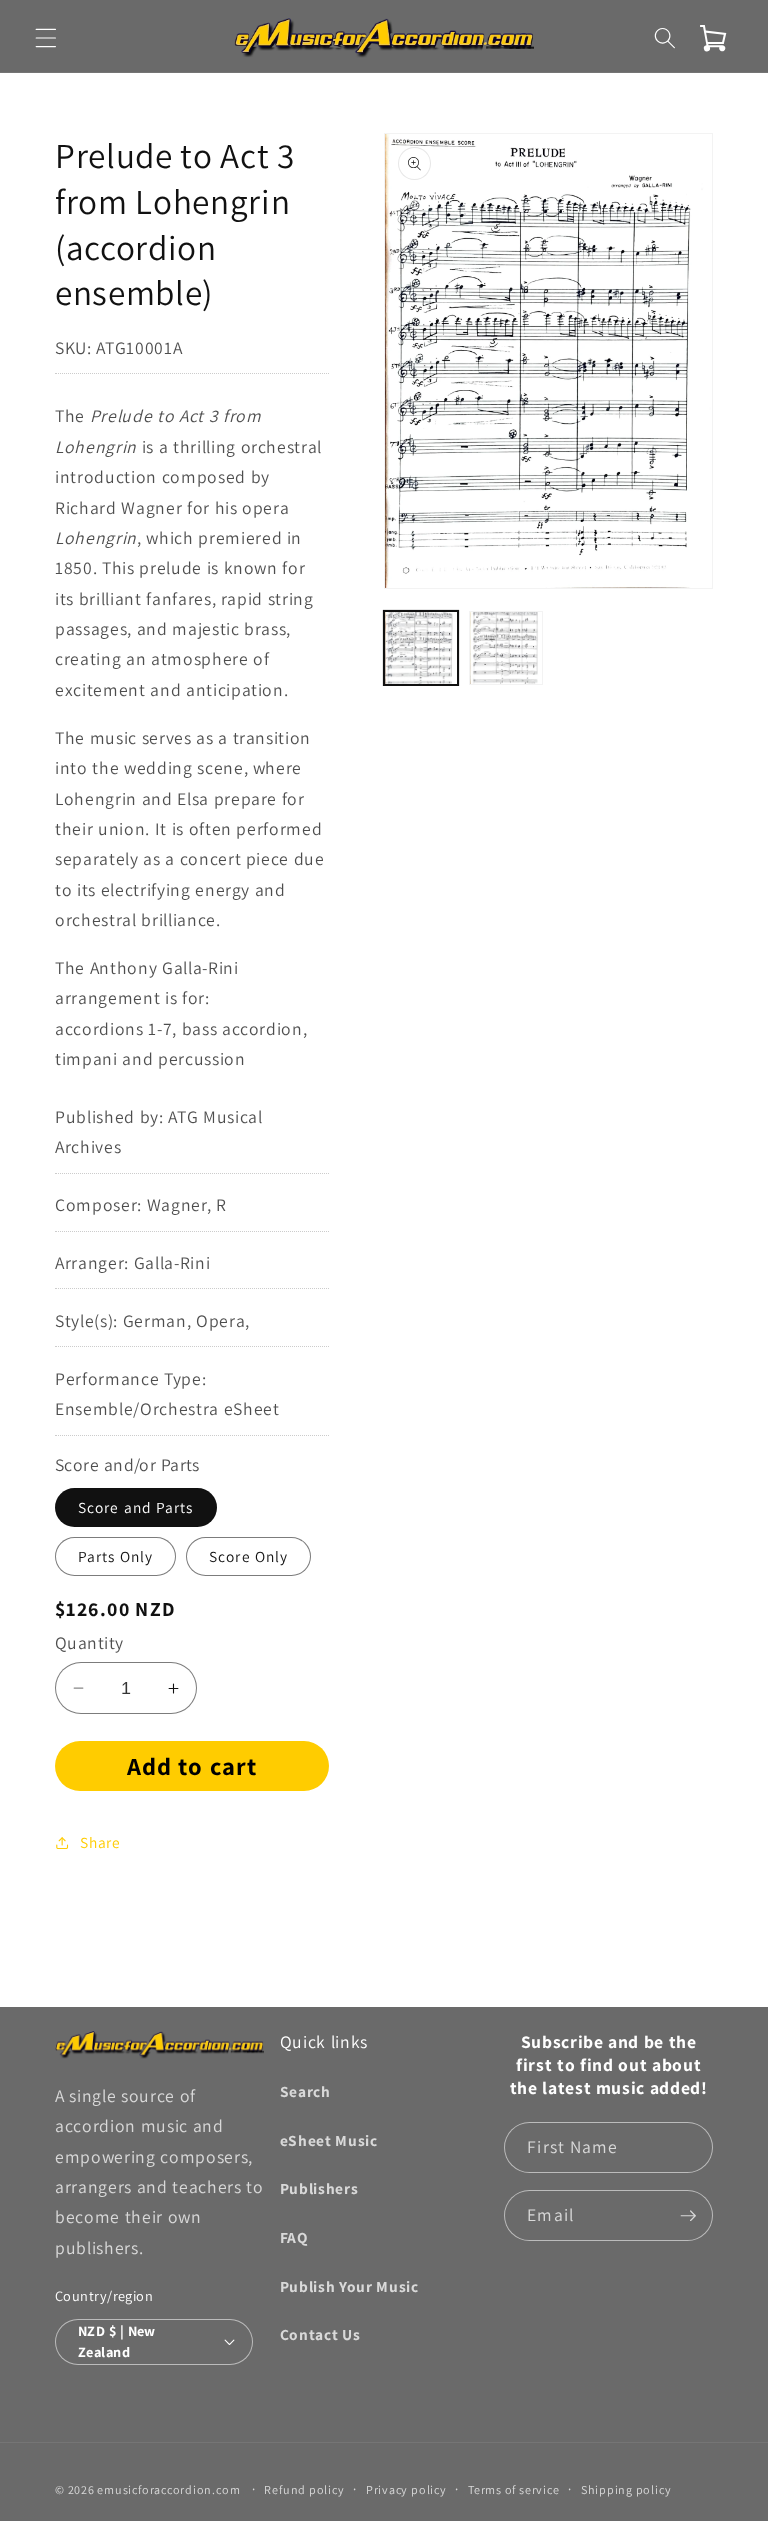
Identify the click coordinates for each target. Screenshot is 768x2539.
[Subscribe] (688, 2216)
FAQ (294, 2237)
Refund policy (304, 2489)
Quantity (89, 1642)
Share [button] (100, 1842)
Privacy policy (406, 2489)
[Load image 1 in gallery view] (421, 648)
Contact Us (320, 2334)
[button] (46, 38)
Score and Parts (136, 1507)
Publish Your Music (349, 2286)
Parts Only (115, 1556)
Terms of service (513, 2489)
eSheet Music (329, 2140)
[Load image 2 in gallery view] (506, 648)
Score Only (248, 1556)
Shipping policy (626, 2489)
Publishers (319, 2188)
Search (305, 2091)
